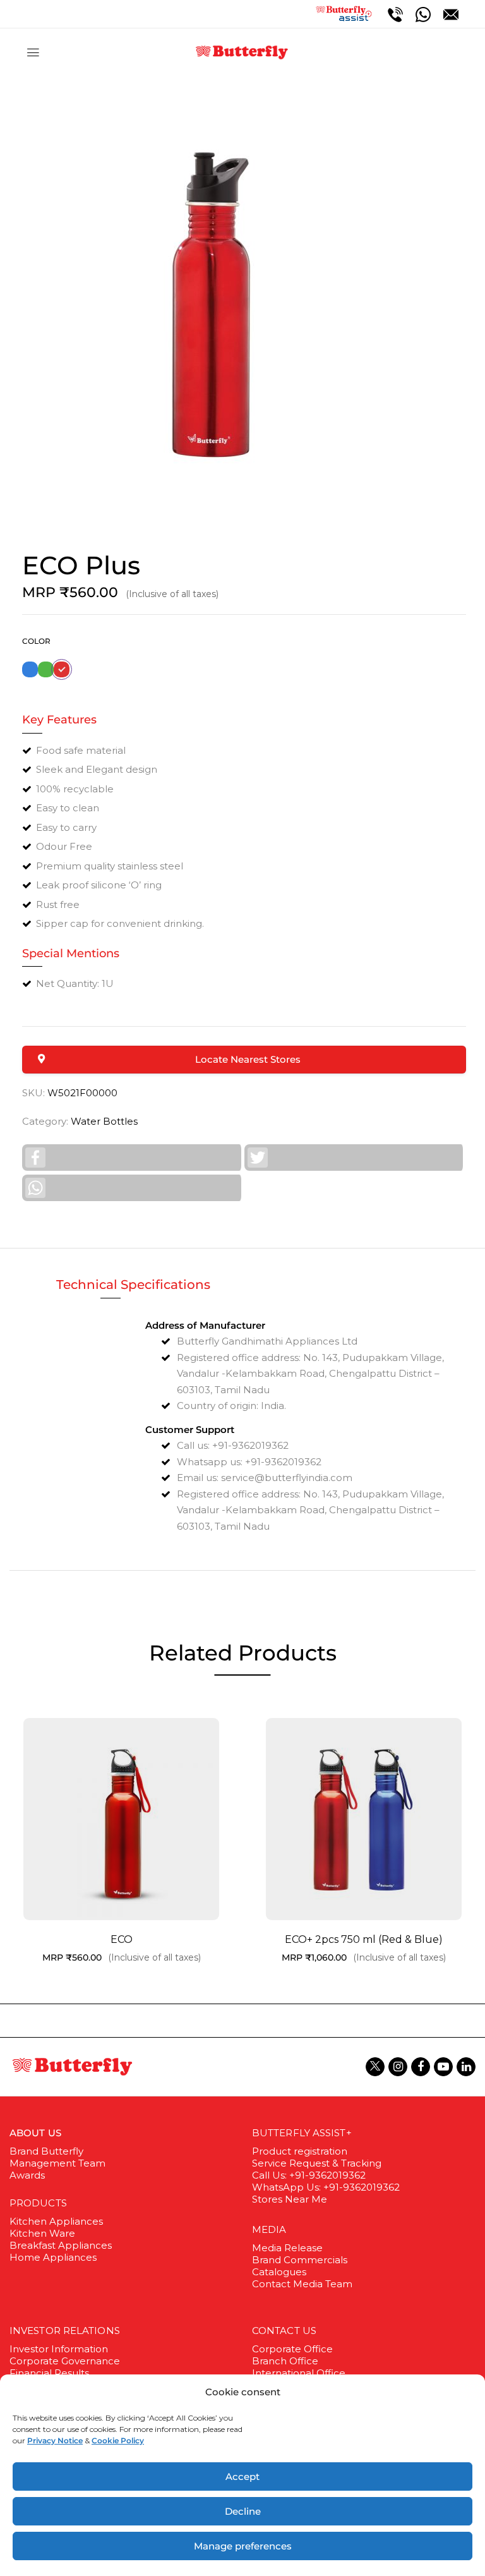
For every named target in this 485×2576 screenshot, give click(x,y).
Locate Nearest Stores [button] (248, 1059)
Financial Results (49, 2373)
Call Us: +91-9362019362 (309, 2175)
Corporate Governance (65, 2361)
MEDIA (269, 2229)
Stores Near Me (290, 2199)
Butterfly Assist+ (302, 2133)
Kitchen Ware (42, 2233)
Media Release (287, 2248)
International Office (299, 2373)
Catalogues (279, 2272)
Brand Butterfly (46, 2151)
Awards (27, 2175)
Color (36, 641)
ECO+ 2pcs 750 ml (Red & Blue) (364, 1939)
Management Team (57, 2163)
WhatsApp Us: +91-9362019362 (326, 2187)
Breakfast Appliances (61, 2245)
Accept (242, 2476)
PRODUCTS (38, 2203)
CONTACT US (284, 2331)
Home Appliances (53, 2257)
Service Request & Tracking (317, 2163)
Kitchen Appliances (56, 2221)
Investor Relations (65, 2331)
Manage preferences (243, 2546)
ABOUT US (35, 2133)
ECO (122, 1939)
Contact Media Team (302, 2284)
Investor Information (59, 2349)
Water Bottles (104, 1121)
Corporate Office (292, 2349)
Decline (243, 2511)
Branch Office (285, 2361)
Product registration (300, 2151)
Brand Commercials (300, 2260)
